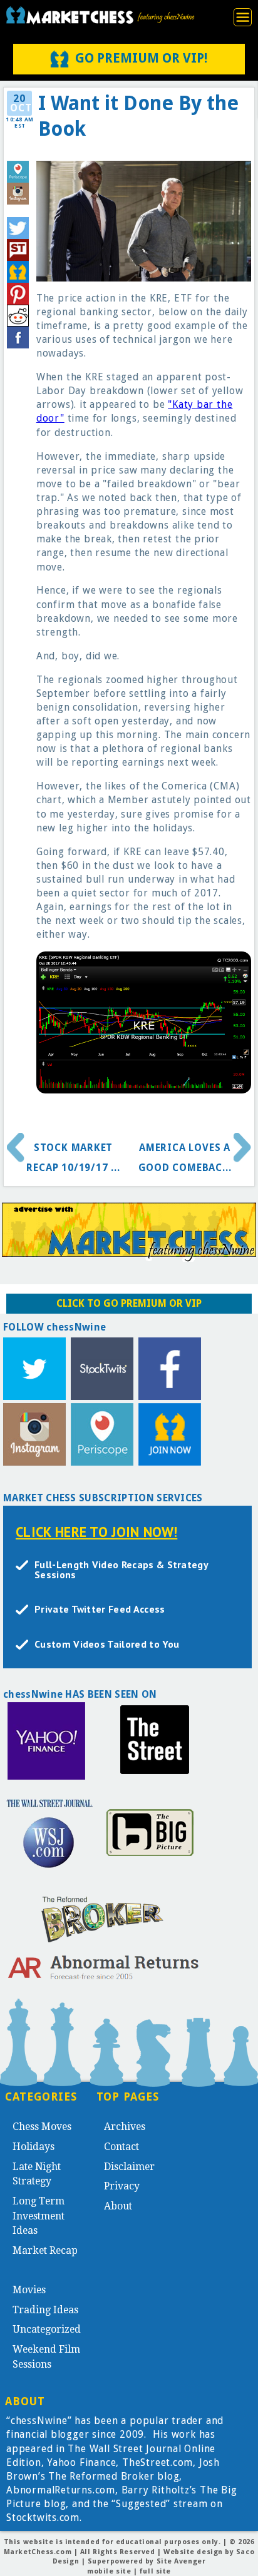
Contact (121, 2147)
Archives (125, 2127)
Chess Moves (42, 2127)
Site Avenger (181, 2561)
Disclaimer (129, 2167)
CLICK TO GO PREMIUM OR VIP (129, 1303)
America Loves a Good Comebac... (185, 1158)
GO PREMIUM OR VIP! (141, 58)
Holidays (34, 2147)
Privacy (122, 2186)
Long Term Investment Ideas (39, 2216)
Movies (29, 2290)
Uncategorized (47, 2329)
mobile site (109, 2571)
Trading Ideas (45, 2310)
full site (155, 2571)
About (118, 2206)
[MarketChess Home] (100, 15)
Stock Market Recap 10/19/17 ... (73, 1158)
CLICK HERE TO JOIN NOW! (96, 1532)
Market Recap (45, 2250)
